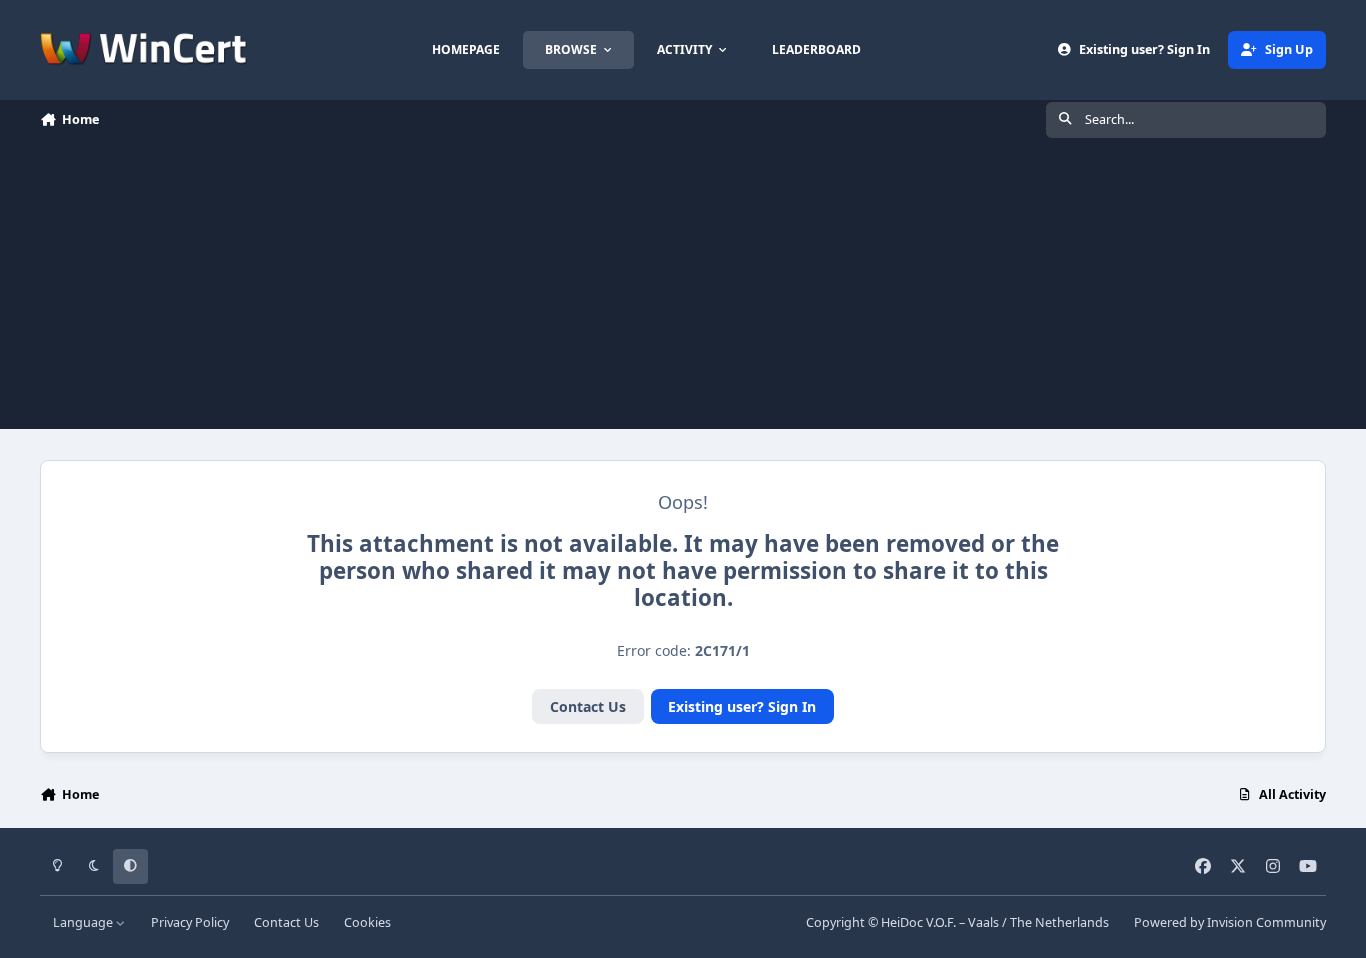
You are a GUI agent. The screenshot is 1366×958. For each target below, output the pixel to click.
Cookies (367, 922)
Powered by (1230, 922)
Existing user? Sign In (742, 706)
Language (84, 922)
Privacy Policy (190, 922)
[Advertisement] (683, 289)
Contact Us (588, 706)
